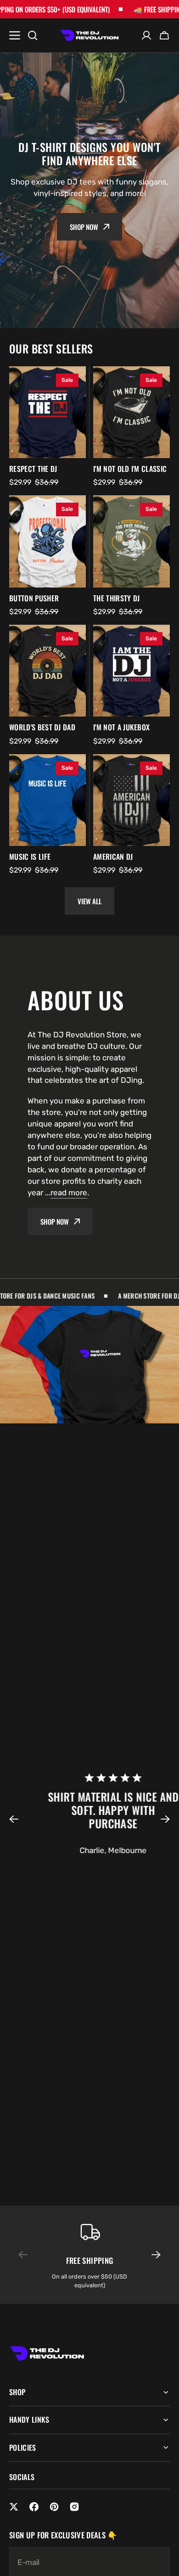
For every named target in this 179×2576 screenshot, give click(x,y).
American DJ (113, 857)
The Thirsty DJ (116, 598)
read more (69, 1193)
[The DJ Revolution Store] (89, 36)
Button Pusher (34, 598)
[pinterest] (54, 2507)
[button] (19, 1819)
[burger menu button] (15, 35)
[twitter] (14, 2507)
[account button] (146, 35)
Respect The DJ (33, 469)
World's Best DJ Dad (42, 727)
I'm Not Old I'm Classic (130, 469)
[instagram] (74, 2507)
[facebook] (34, 2507)
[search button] (33, 35)
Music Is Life (30, 857)
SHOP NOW (55, 1221)
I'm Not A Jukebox (121, 727)
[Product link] (48, 412)
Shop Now (84, 227)
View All (89, 901)
